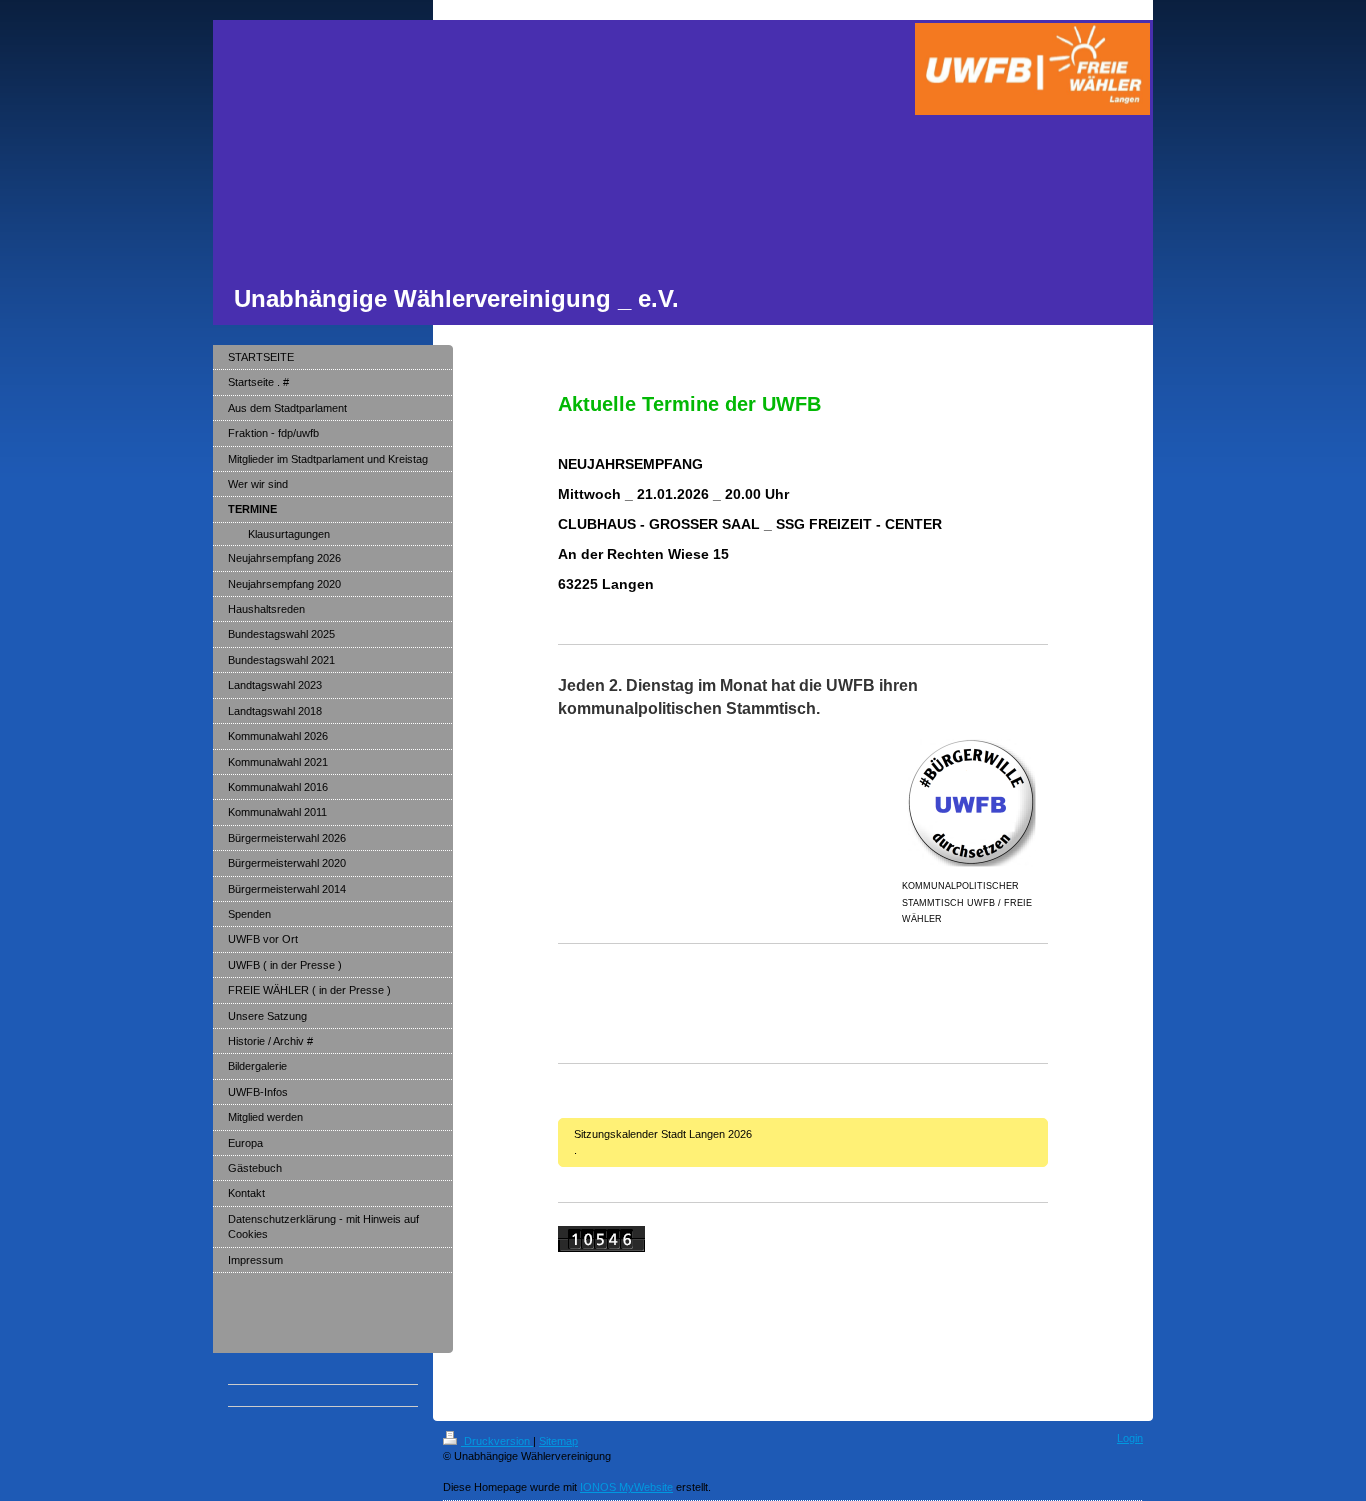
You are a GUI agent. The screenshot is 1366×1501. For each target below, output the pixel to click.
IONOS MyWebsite (626, 1487)
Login (1130, 1438)
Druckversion (497, 1441)
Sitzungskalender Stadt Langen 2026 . (802, 1141)
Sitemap (558, 1441)
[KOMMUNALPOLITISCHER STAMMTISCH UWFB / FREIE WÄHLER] (975, 804)
